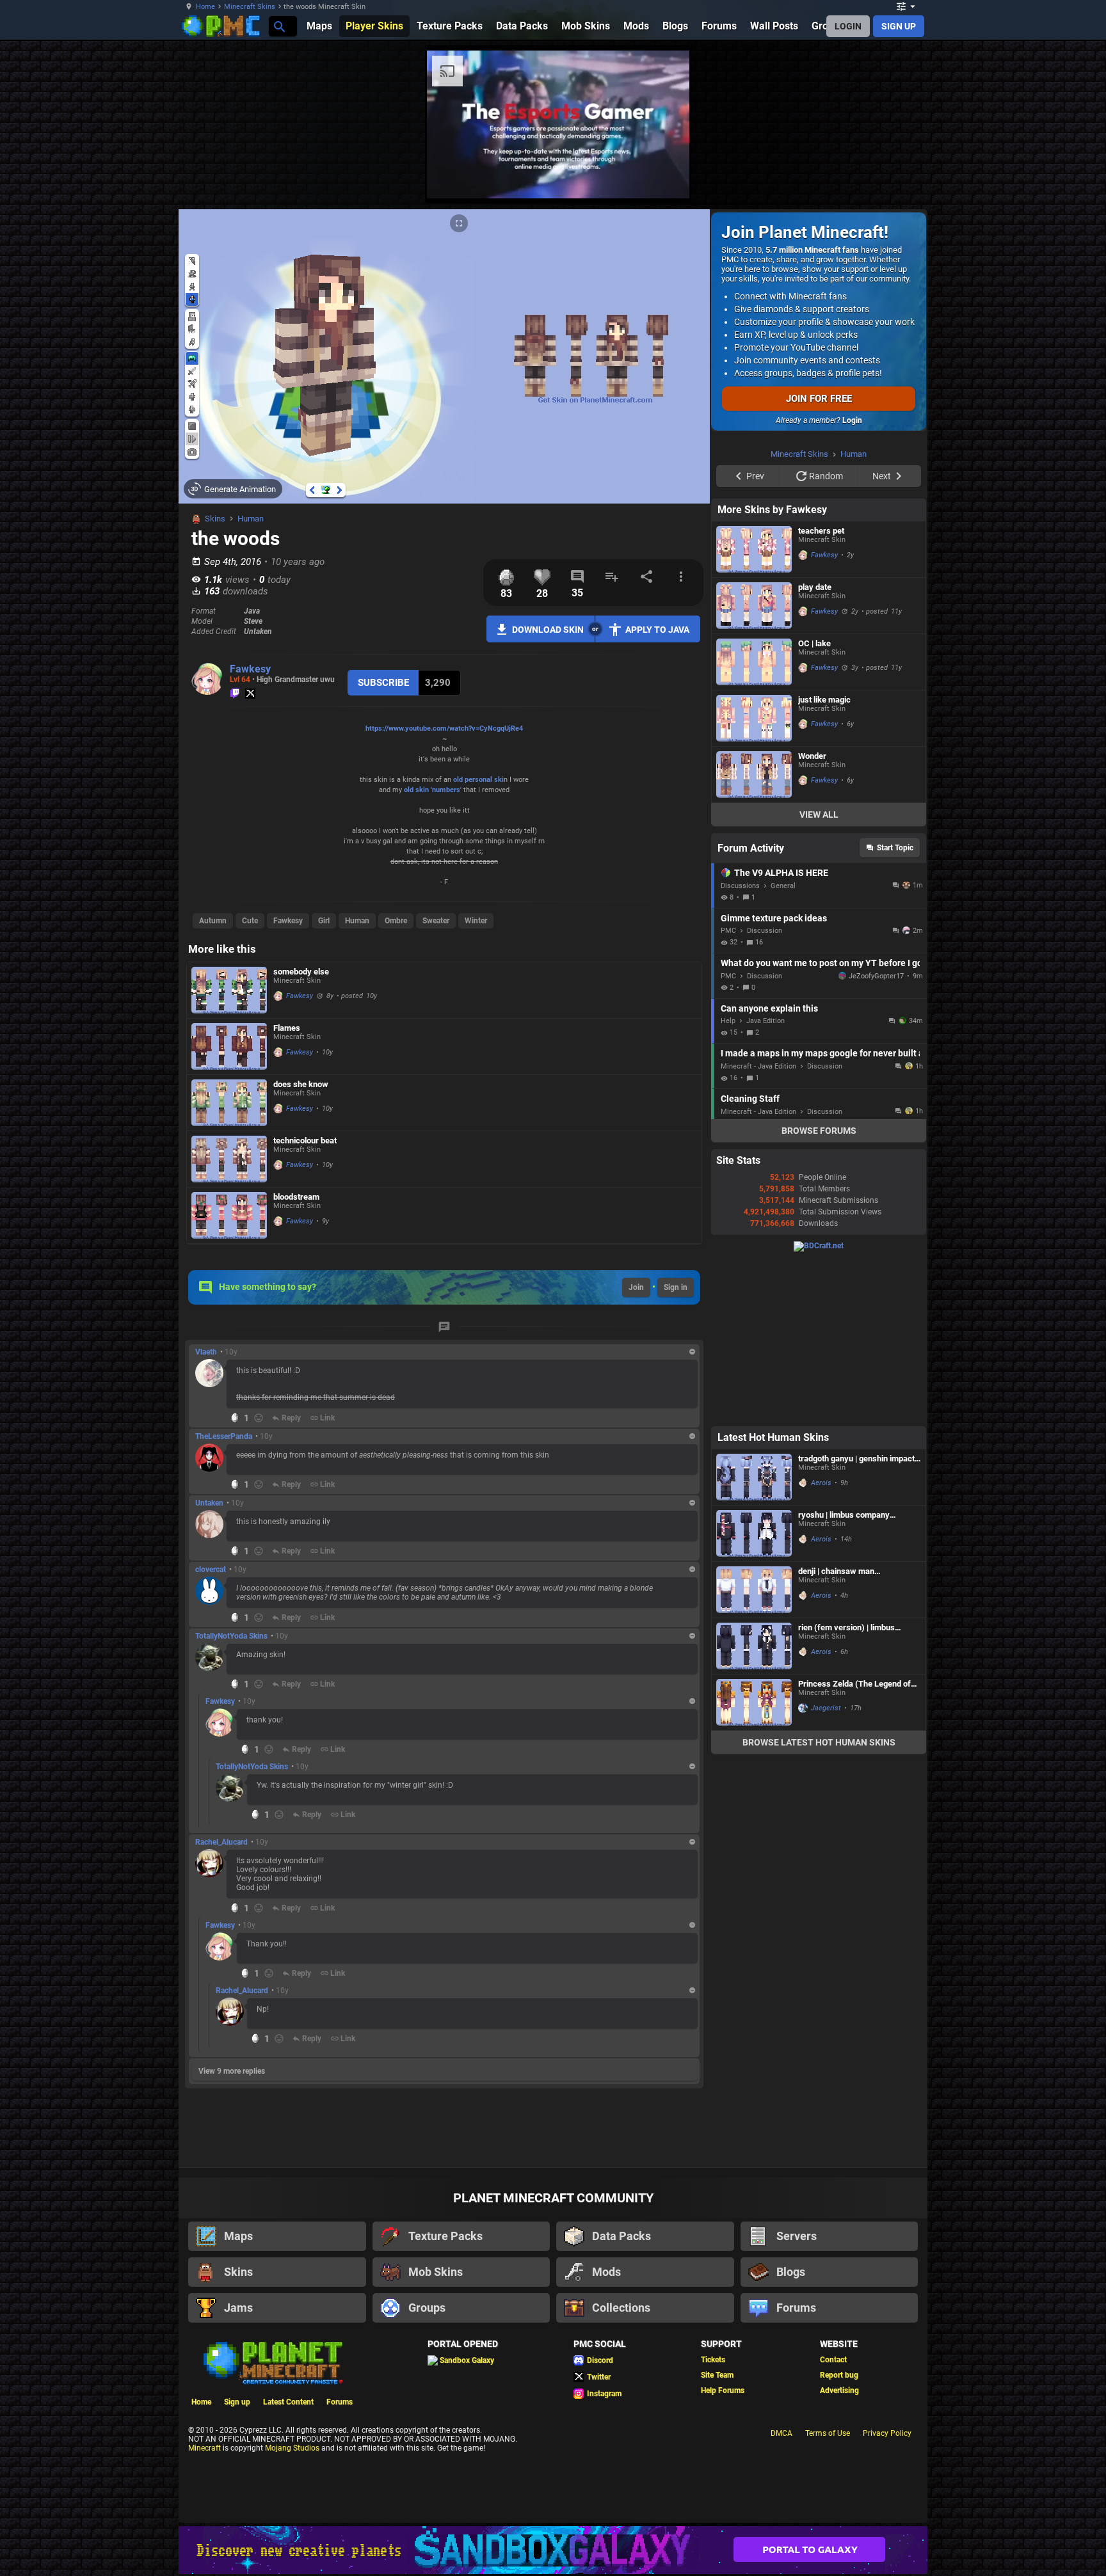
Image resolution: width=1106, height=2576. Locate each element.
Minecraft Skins (250, 7)
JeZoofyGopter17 (872, 1138)
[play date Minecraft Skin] (754, 767)
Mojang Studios (292, 2448)
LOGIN (848, 26)
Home (205, 7)
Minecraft (204, 2448)
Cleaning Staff (750, 1260)
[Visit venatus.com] (975, 178)
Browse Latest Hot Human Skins (819, 1904)
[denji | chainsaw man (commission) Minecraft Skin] (754, 1752)
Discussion (765, 1093)
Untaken (209, 1503)
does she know (301, 1084)
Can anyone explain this (769, 1170)
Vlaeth (206, 1352)
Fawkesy (250, 669)
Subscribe (383, 683)
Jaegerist (826, 1870)
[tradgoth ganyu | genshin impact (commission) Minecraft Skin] (754, 1639)
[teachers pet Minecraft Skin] (754, 711)
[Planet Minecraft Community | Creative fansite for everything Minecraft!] (272, 2362)
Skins (215, 519)
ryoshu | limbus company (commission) (844, 1677)
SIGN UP (899, 26)
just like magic (824, 862)
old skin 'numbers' (433, 790)
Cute (250, 921)
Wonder (812, 918)
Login (852, 420)
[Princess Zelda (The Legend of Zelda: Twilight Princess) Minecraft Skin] (754, 1864)
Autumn (213, 921)
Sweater (436, 921)
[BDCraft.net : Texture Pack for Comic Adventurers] (819, 1408)
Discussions (740, 1048)
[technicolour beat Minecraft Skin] (229, 1159)
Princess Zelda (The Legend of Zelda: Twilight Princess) (854, 1846)
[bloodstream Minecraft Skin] (229, 1215)
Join (636, 1287)
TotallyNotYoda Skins (231, 1636)
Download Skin (548, 630)
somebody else (301, 972)
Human (251, 519)
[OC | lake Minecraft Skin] (754, 824)
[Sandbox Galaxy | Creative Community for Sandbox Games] (553, 2550)
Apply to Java (657, 630)
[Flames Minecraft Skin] (229, 1046)
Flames (287, 1028)
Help (728, 1183)
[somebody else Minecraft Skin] (229, 990)
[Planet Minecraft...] (279, 26)
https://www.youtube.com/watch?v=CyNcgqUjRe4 (444, 728)
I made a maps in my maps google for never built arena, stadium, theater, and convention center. (820, 1215)
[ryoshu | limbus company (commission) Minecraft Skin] (754, 1695)
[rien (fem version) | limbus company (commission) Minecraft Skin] (754, 1808)
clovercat (211, 1570)
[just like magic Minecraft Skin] (754, 880)
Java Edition (765, 1183)
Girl (324, 921)
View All (819, 976)
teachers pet (821, 693)
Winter (476, 921)
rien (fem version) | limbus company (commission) (846, 1789)
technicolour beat (305, 1141)
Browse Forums (819, 1292)
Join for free (819, 399)
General (783, 1048)
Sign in (676, 1287)
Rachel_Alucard (221, 1842)
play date (815, 749)
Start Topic (895, 1010)
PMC (728, 1093)
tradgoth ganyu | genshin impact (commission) (856, 1620)
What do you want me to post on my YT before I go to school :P (820, 1125)
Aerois (821, 1645)
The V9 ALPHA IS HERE (781, 1035)
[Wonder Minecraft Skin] (754, 936)
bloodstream (296, 1197)
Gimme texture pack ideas (774, 1080)
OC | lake (814, 805)
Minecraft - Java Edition (758, 1228)
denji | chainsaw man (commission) (836, 1733)
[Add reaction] (259, 1418)
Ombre (396, 921)
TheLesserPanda (224, 1436)
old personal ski (478, 780)
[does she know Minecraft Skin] (229, 1103)
